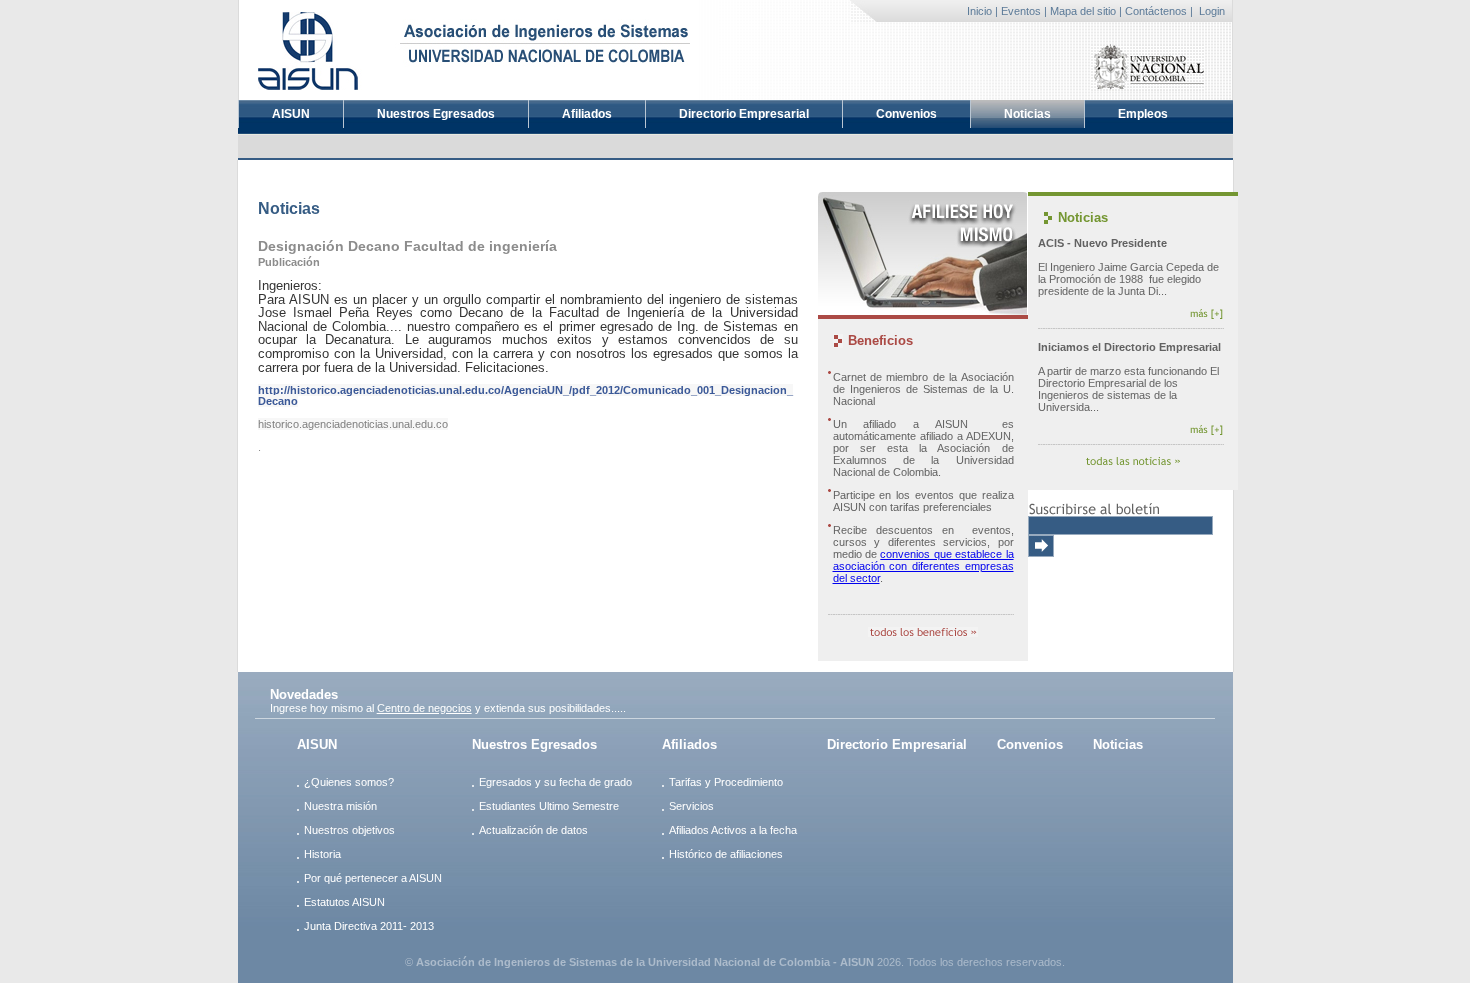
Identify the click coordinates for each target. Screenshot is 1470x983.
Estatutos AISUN (344, 902)
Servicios (691, 806)
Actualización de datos (533, 830)
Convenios (906, 114)
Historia (322, 854)
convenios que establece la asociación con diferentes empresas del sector (923, 566)
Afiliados (587, 114)
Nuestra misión (340, 806)
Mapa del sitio (1083, 11)
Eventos (1021, 11)
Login (1212, 11)
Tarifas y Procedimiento (726, 782)
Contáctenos (1156, 11)
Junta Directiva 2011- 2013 (369, 926)
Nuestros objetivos (349, 830)
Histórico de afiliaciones (726, 854)
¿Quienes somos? (349, 782)
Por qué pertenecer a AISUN (373, 878)
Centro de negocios (424, 708)
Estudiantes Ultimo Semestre (549, 806)
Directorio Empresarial (744, 114)
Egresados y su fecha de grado (555, 782)
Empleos (1143, 114)
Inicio (979, 11)
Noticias (1027, 114)
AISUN (291, 114)
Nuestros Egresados (436, 114)
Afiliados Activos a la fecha (733, 830)
